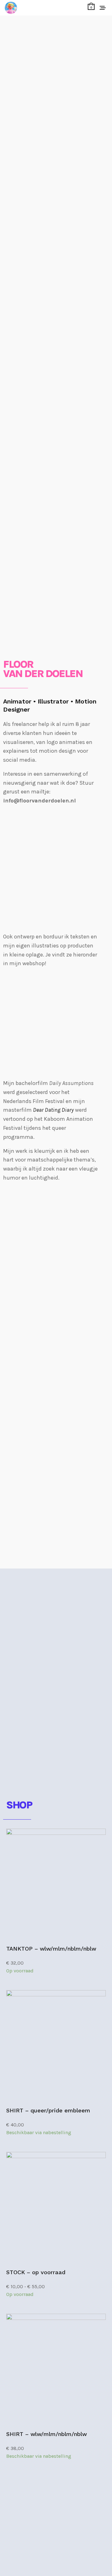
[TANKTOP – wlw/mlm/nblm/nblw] (56, 1884)
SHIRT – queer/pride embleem (48, 2110)
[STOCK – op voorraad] (56, 2208)
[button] (34, 2497)
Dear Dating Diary (53, 1110)
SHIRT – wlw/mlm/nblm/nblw (47, 2434)
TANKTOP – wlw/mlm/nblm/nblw (51, 1949)
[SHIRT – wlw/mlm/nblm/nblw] (56, 2369)
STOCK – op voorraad (36, 2272)
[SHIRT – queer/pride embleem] (56, 2046)
